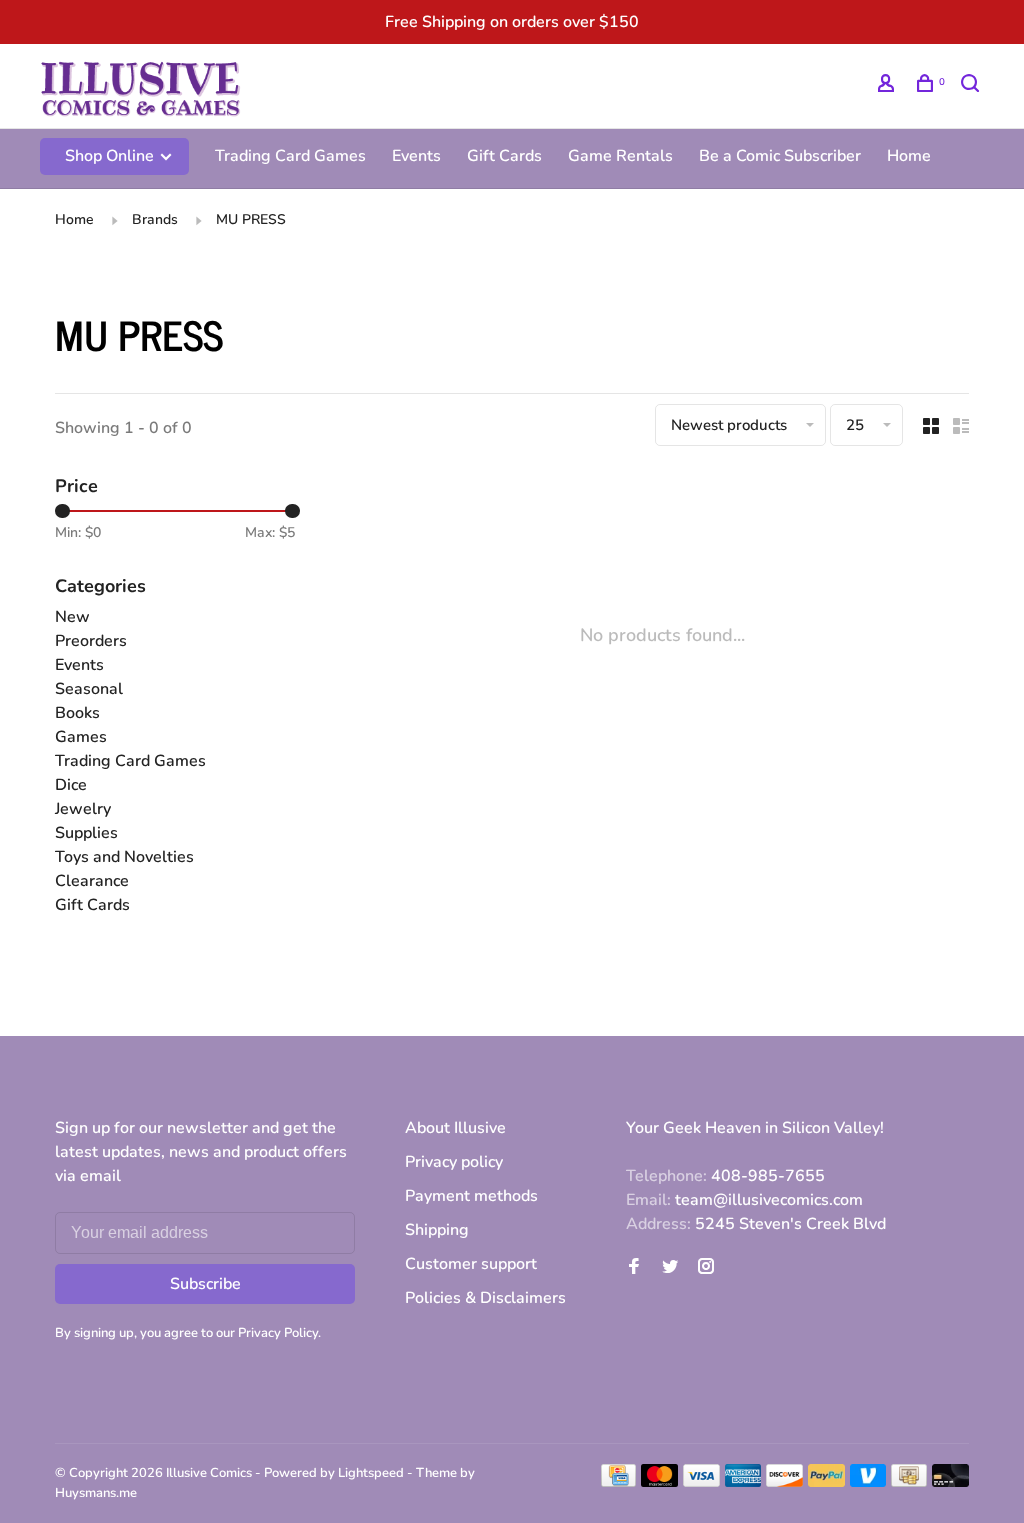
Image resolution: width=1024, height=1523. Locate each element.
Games (81, 737)
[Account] (888, 86)
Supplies (86, 833)
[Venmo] (868, 1482)
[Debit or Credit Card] (950, 1482)
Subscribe (205, 1284)
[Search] (972, 86)
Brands (155, 219)
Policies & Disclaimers (485, 1298)
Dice (71, 785)
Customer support (471, 1264)
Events (416, 156)
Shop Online (111, 156)
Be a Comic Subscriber (780, 156)
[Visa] (701, 1482)
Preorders (91, 641)
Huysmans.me (96, 1493)
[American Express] (743, 1482)
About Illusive (455, 1128)
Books (77, 713)
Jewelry (83, 809)
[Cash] (909, 1482)
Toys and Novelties (124, 857)
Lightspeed (371, 1473)
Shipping (437, 1230)
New (72, 617)
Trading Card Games (290, 156)
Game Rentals (620, 156)
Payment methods (471, 1196)
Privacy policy (454, 1162)
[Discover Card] (784, 1482)
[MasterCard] (659, 1482)
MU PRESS (251, 219)
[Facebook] (634, 1268)
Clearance (92, 881)
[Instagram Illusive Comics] (706, 1268)
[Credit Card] (619, 1482)
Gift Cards (504, 156)
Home (909, 156)
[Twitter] (670, 1268)
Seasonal (89, 689)
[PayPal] (826, 1482)
